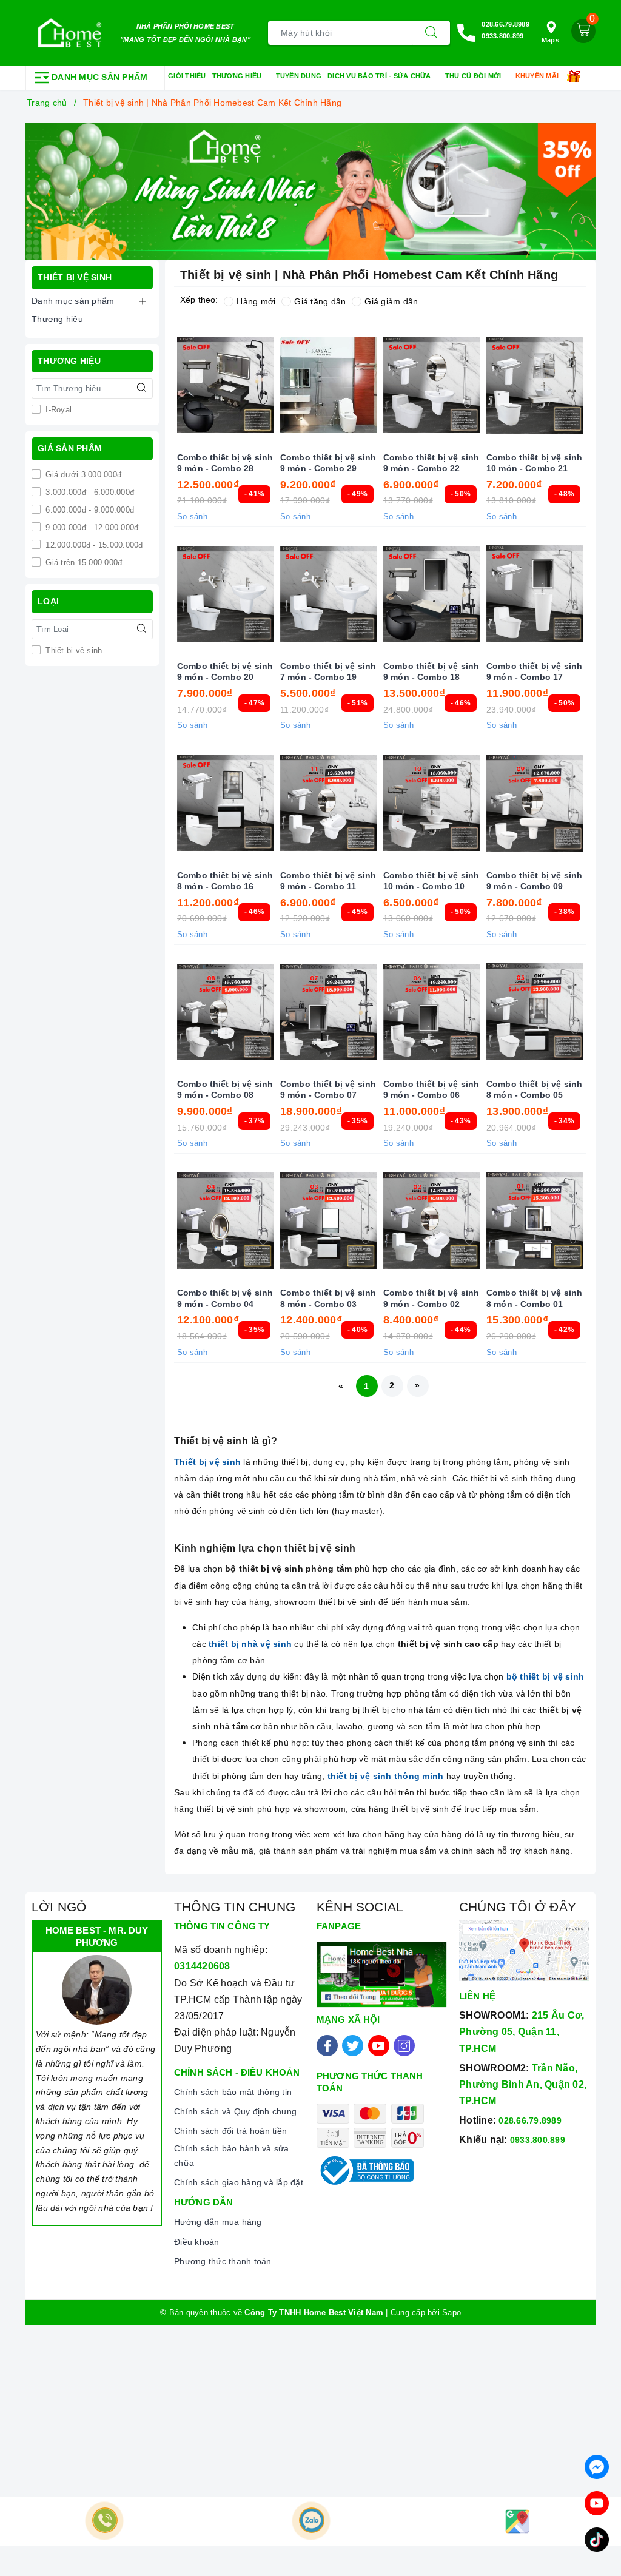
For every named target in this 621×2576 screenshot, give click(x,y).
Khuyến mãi (538, 76)
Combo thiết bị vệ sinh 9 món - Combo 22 (431, 463)
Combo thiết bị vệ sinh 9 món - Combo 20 (225, 671)
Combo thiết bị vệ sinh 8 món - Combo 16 (225, 881)
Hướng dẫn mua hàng (218, 2222)
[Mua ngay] (169, 385)
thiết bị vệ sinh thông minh (386, 1776)
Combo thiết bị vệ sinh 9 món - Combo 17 (534, 671)
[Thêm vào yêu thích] (195, 385)
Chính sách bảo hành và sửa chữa (232, 2156)
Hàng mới (256, 301)
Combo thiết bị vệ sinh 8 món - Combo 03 (328, 1298)
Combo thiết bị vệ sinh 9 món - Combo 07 (328, 1089)
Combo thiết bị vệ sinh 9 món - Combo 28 (225, 463)
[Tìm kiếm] (431, 33)
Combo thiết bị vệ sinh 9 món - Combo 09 (534, 881)
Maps (550, 40)
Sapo (451, 2312)
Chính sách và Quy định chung (235, 2111)
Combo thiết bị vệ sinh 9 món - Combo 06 (431, 1089)
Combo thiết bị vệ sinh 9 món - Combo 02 (431, 1298)
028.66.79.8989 (505, 24)
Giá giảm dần (391, 301)
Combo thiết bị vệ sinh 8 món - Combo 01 (534, 1298)
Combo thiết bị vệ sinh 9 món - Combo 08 (225, 1089)
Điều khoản (197, 2242)
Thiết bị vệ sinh (72, 651)
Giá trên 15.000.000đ (82, 563)
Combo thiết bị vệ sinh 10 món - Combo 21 (534, 463)
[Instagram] (404, 2046)
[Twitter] (353, 2046)
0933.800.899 (502, 36)
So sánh (192, 516)
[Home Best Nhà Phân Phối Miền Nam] (70, 33)
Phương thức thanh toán (223, 2261)
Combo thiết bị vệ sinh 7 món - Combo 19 (328, 671)
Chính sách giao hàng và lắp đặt (239, 2182)
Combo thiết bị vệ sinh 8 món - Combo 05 (534, 1089)
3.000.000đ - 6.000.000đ (89, 492)
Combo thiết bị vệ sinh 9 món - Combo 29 (328, 463)
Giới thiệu (187, 76)
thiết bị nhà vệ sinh (250, 1644)
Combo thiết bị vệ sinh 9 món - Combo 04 (225, 1298)
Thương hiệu (238, 76)
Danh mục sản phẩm (73, 301)
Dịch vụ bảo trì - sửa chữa (380, 76)
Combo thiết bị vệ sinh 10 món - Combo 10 (431, 881)
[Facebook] (327, 2046)
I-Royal (57, 410)
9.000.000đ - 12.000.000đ (91, 527)
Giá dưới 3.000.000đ (82, 475)
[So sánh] (592, 385)
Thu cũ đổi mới (474, 76)
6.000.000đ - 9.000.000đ (89, 510)
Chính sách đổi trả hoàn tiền (230, 2131)
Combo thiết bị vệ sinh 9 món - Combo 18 (431, 671)
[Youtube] (379, 2046)
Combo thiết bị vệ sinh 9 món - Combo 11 (328, 881)
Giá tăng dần (320, 301)
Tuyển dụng (299, 76)
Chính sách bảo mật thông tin (233, 2092)
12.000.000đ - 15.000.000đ (93, 545)
